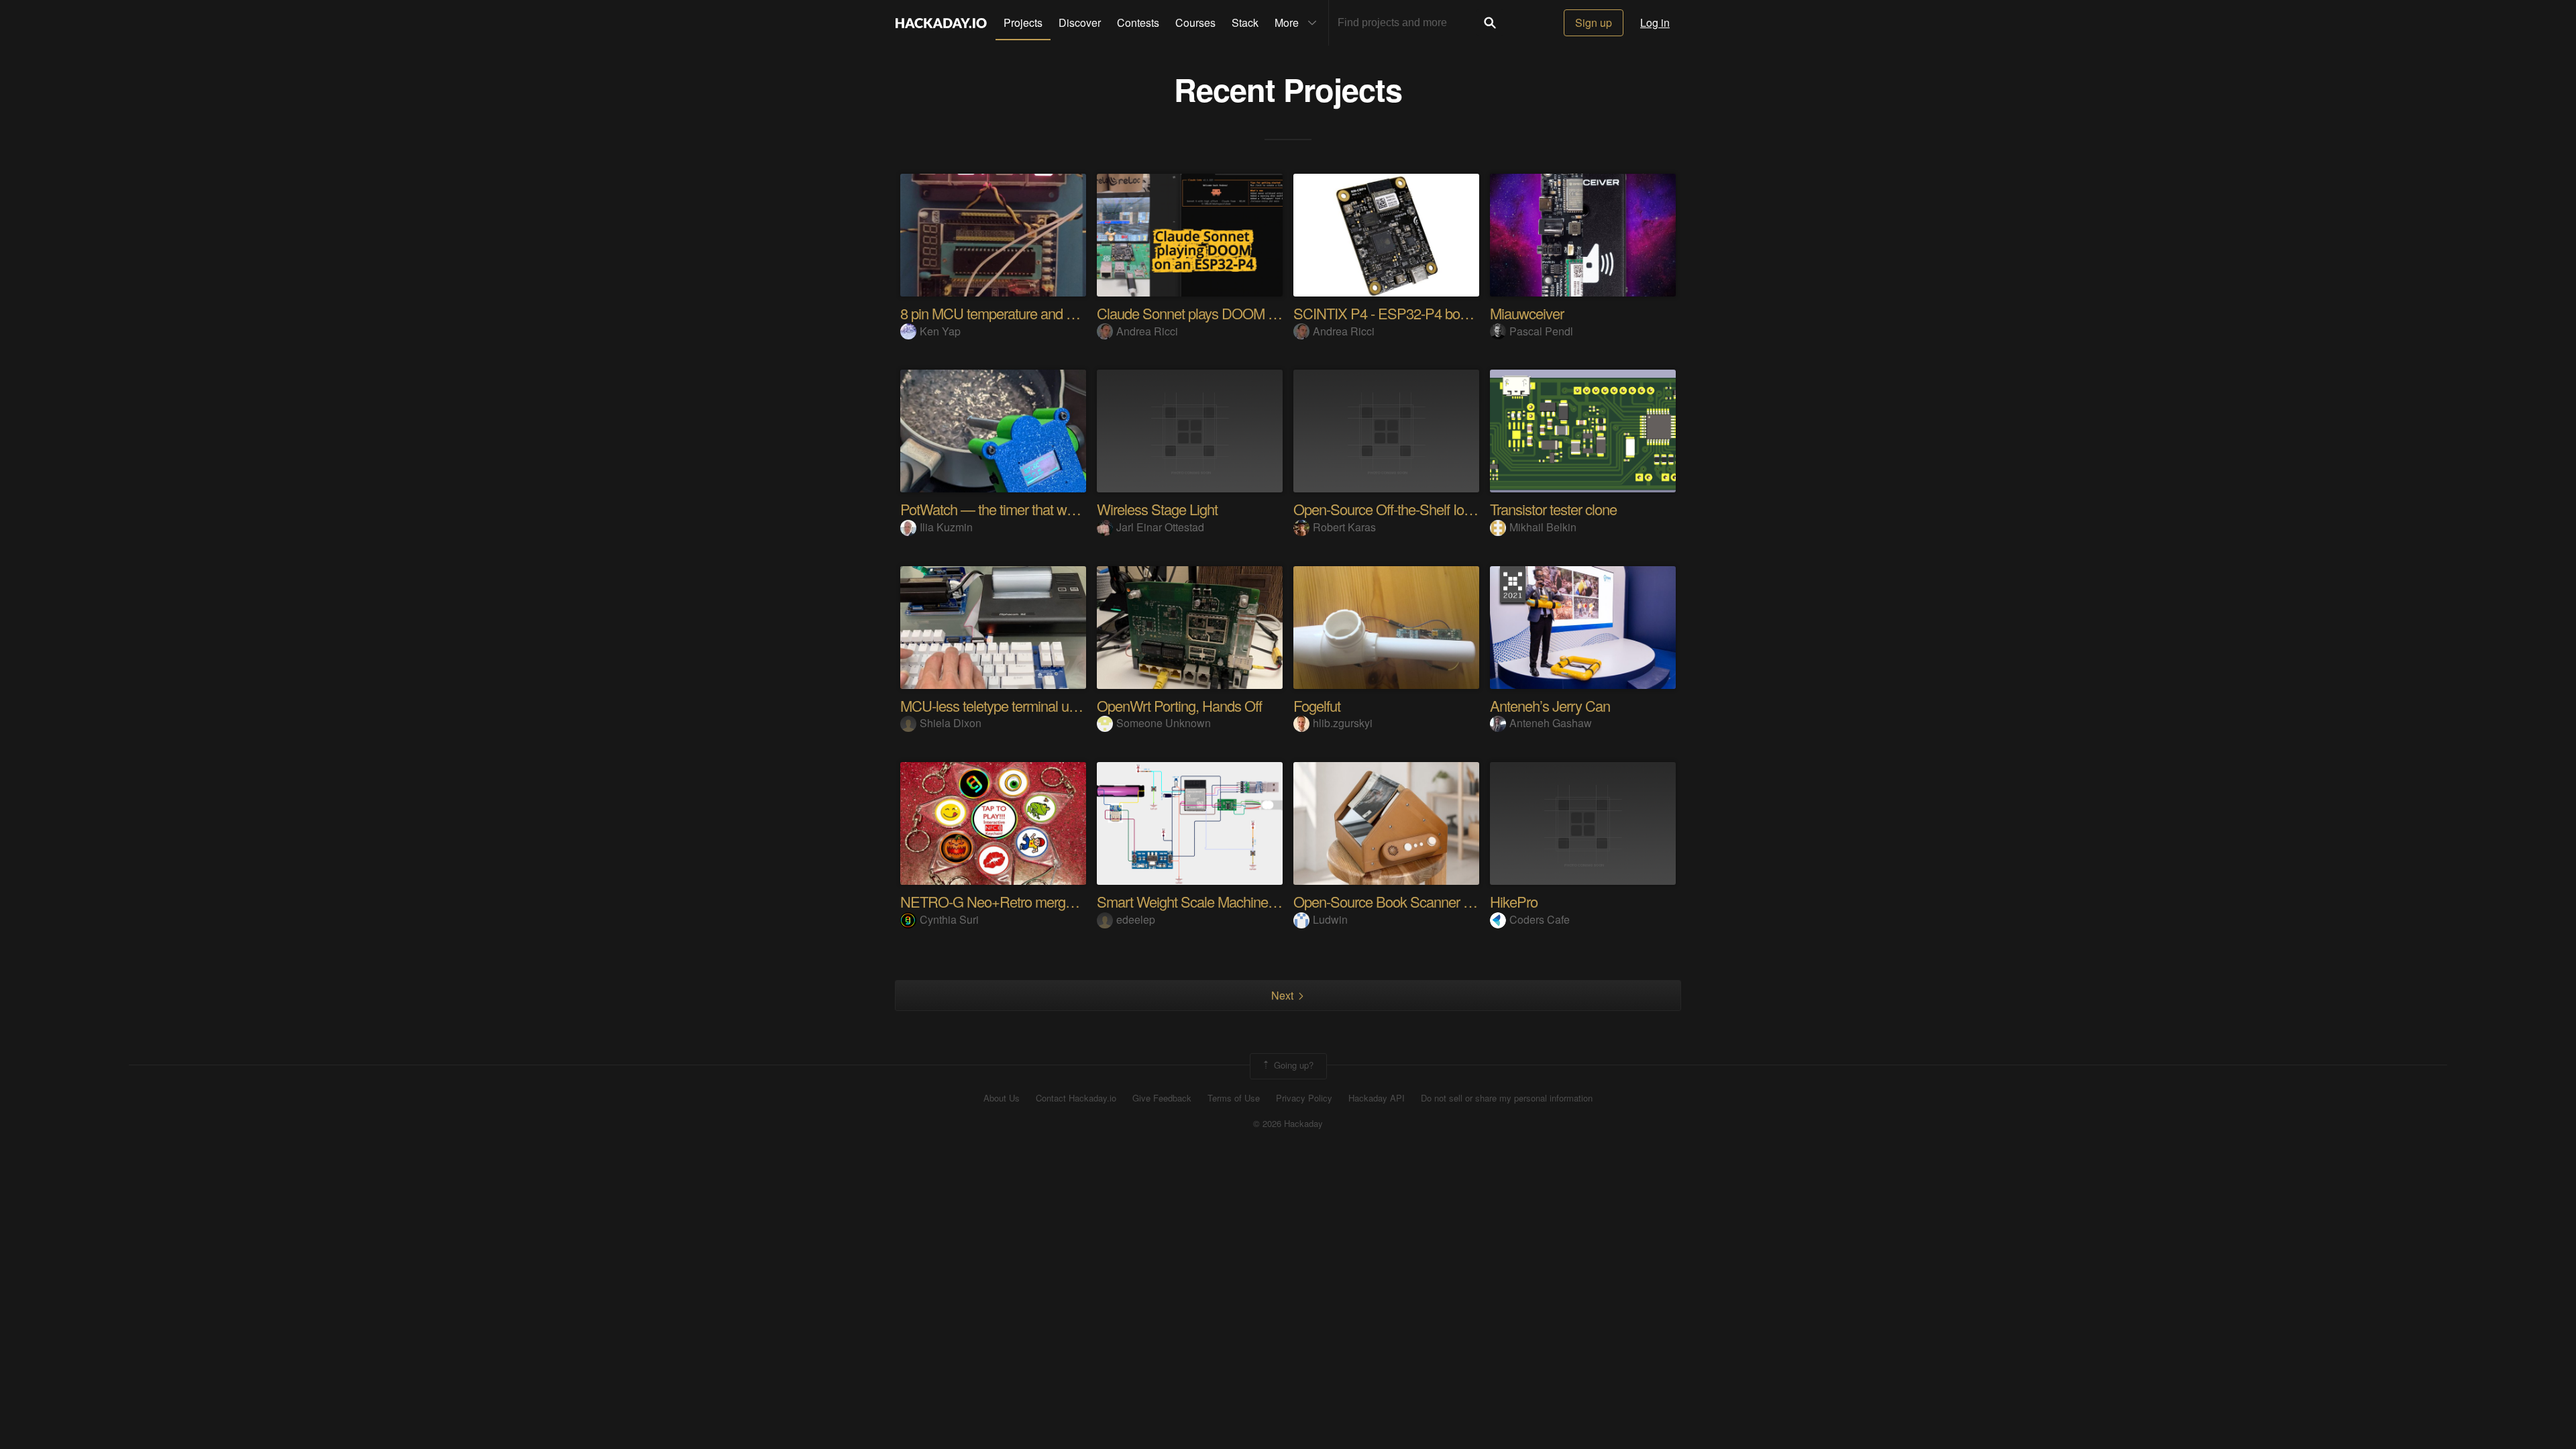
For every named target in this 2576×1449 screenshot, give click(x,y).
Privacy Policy (1304, 1098)
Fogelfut (1317, 705)
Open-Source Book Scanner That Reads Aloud (1431, 901)
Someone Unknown (1164, 723)
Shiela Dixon (951, 723)
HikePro (1514, 901)
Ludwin (1330, 919)
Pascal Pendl (1541, 331)
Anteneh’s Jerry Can (1550, 705)
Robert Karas (1344, 527)
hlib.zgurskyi (1343, 723)
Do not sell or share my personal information (1507, 1098)
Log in (1655, 22)
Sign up (1594, 22)
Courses (1195, 22)
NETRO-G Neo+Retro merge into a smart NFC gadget (1060, 901)
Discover (1080, 22)
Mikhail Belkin (1543, 527)
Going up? (1292, 1065)
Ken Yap (940, 331)
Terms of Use (1234, 1098)
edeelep (1136, 919)
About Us (1002, 1098)
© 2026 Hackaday (1288, 1124)
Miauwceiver (1527, 313)
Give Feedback (1162, 1098)
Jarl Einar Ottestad (1160, 527)
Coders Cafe (1540, 919)
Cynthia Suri (949, 919)
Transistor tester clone (1553, 509)
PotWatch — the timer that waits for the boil (1025, 509)
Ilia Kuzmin (946, 527)
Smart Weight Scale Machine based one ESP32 (1238, 901)
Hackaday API (1377, 1098)
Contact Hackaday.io (1076, 1098)
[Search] (1490, 23)
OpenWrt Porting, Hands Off (1179, 705)
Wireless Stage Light (1157, 509)
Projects (1023, 22)
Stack (1245, 22)
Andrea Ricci (1147, 331)
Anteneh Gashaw (1551, 723)
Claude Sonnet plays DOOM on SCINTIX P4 (1228, 313)
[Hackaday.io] (941, 23)
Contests (1138, 22)
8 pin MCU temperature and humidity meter (1026, 313)
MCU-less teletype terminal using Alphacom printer (1048, 705)
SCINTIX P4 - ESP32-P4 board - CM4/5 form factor (1444, 313)
